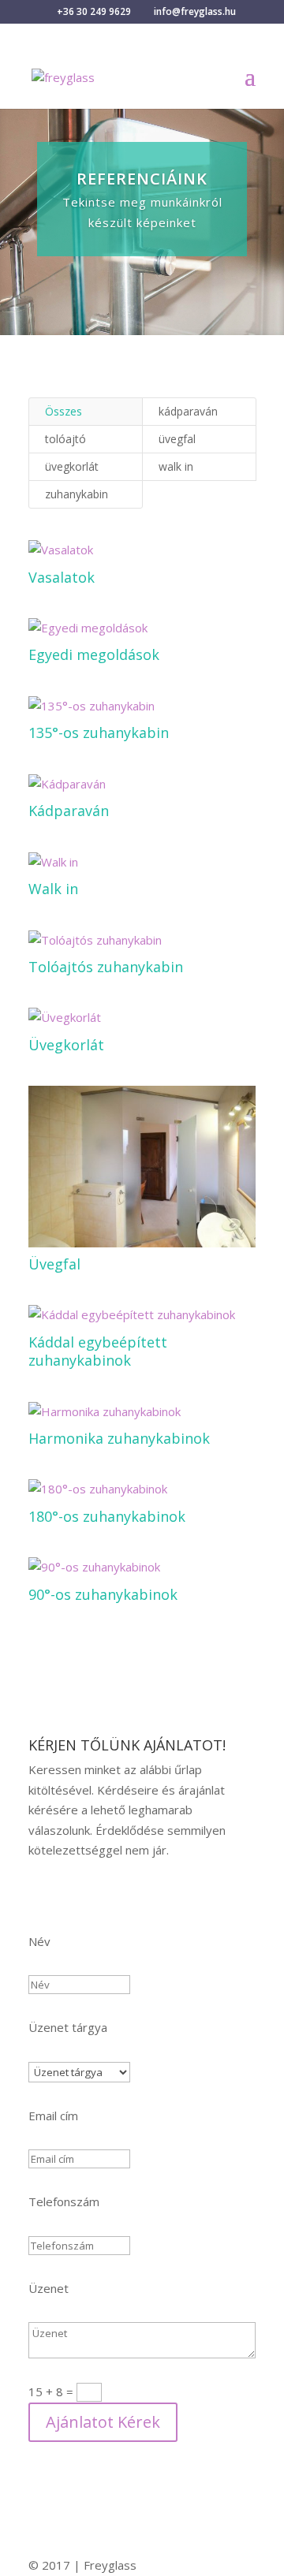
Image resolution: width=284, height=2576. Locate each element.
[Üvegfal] (142, 1166)
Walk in (53, 889)
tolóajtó (65, 439)
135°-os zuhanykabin (99, 733)
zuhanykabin (77, 494)
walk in (176, 466)
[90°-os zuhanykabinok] (142, 1568)
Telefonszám (64, 2201)
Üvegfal (54, 1264)
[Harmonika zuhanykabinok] (142, 1412)
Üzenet (49, 2288)
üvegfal (177, 439)
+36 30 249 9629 (94, 11)
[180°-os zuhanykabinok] (142, 1489)
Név (39, 1941)
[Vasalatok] (142, 550)
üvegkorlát (72, 466)
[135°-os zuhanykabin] (142, 706)
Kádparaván (69, 811)
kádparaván (188, 411)
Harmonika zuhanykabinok (119, 1438)
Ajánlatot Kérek (103, 2422)
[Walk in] (142, 863)
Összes (64, 411)
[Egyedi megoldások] (142, 628)
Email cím (53, 2116)
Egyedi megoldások (94, 654)
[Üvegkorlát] (142, 1018)
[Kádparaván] (142, 785)
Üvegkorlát (66, 1045)
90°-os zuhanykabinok (103, 1594)
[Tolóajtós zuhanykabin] (142, 941)
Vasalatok (62, 577)
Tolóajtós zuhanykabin (106, 967)
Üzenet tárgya (68, 2027)
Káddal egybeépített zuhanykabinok (98, 1351)
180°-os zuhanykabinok (107, 1516)
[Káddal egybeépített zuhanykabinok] (142, 1315)
